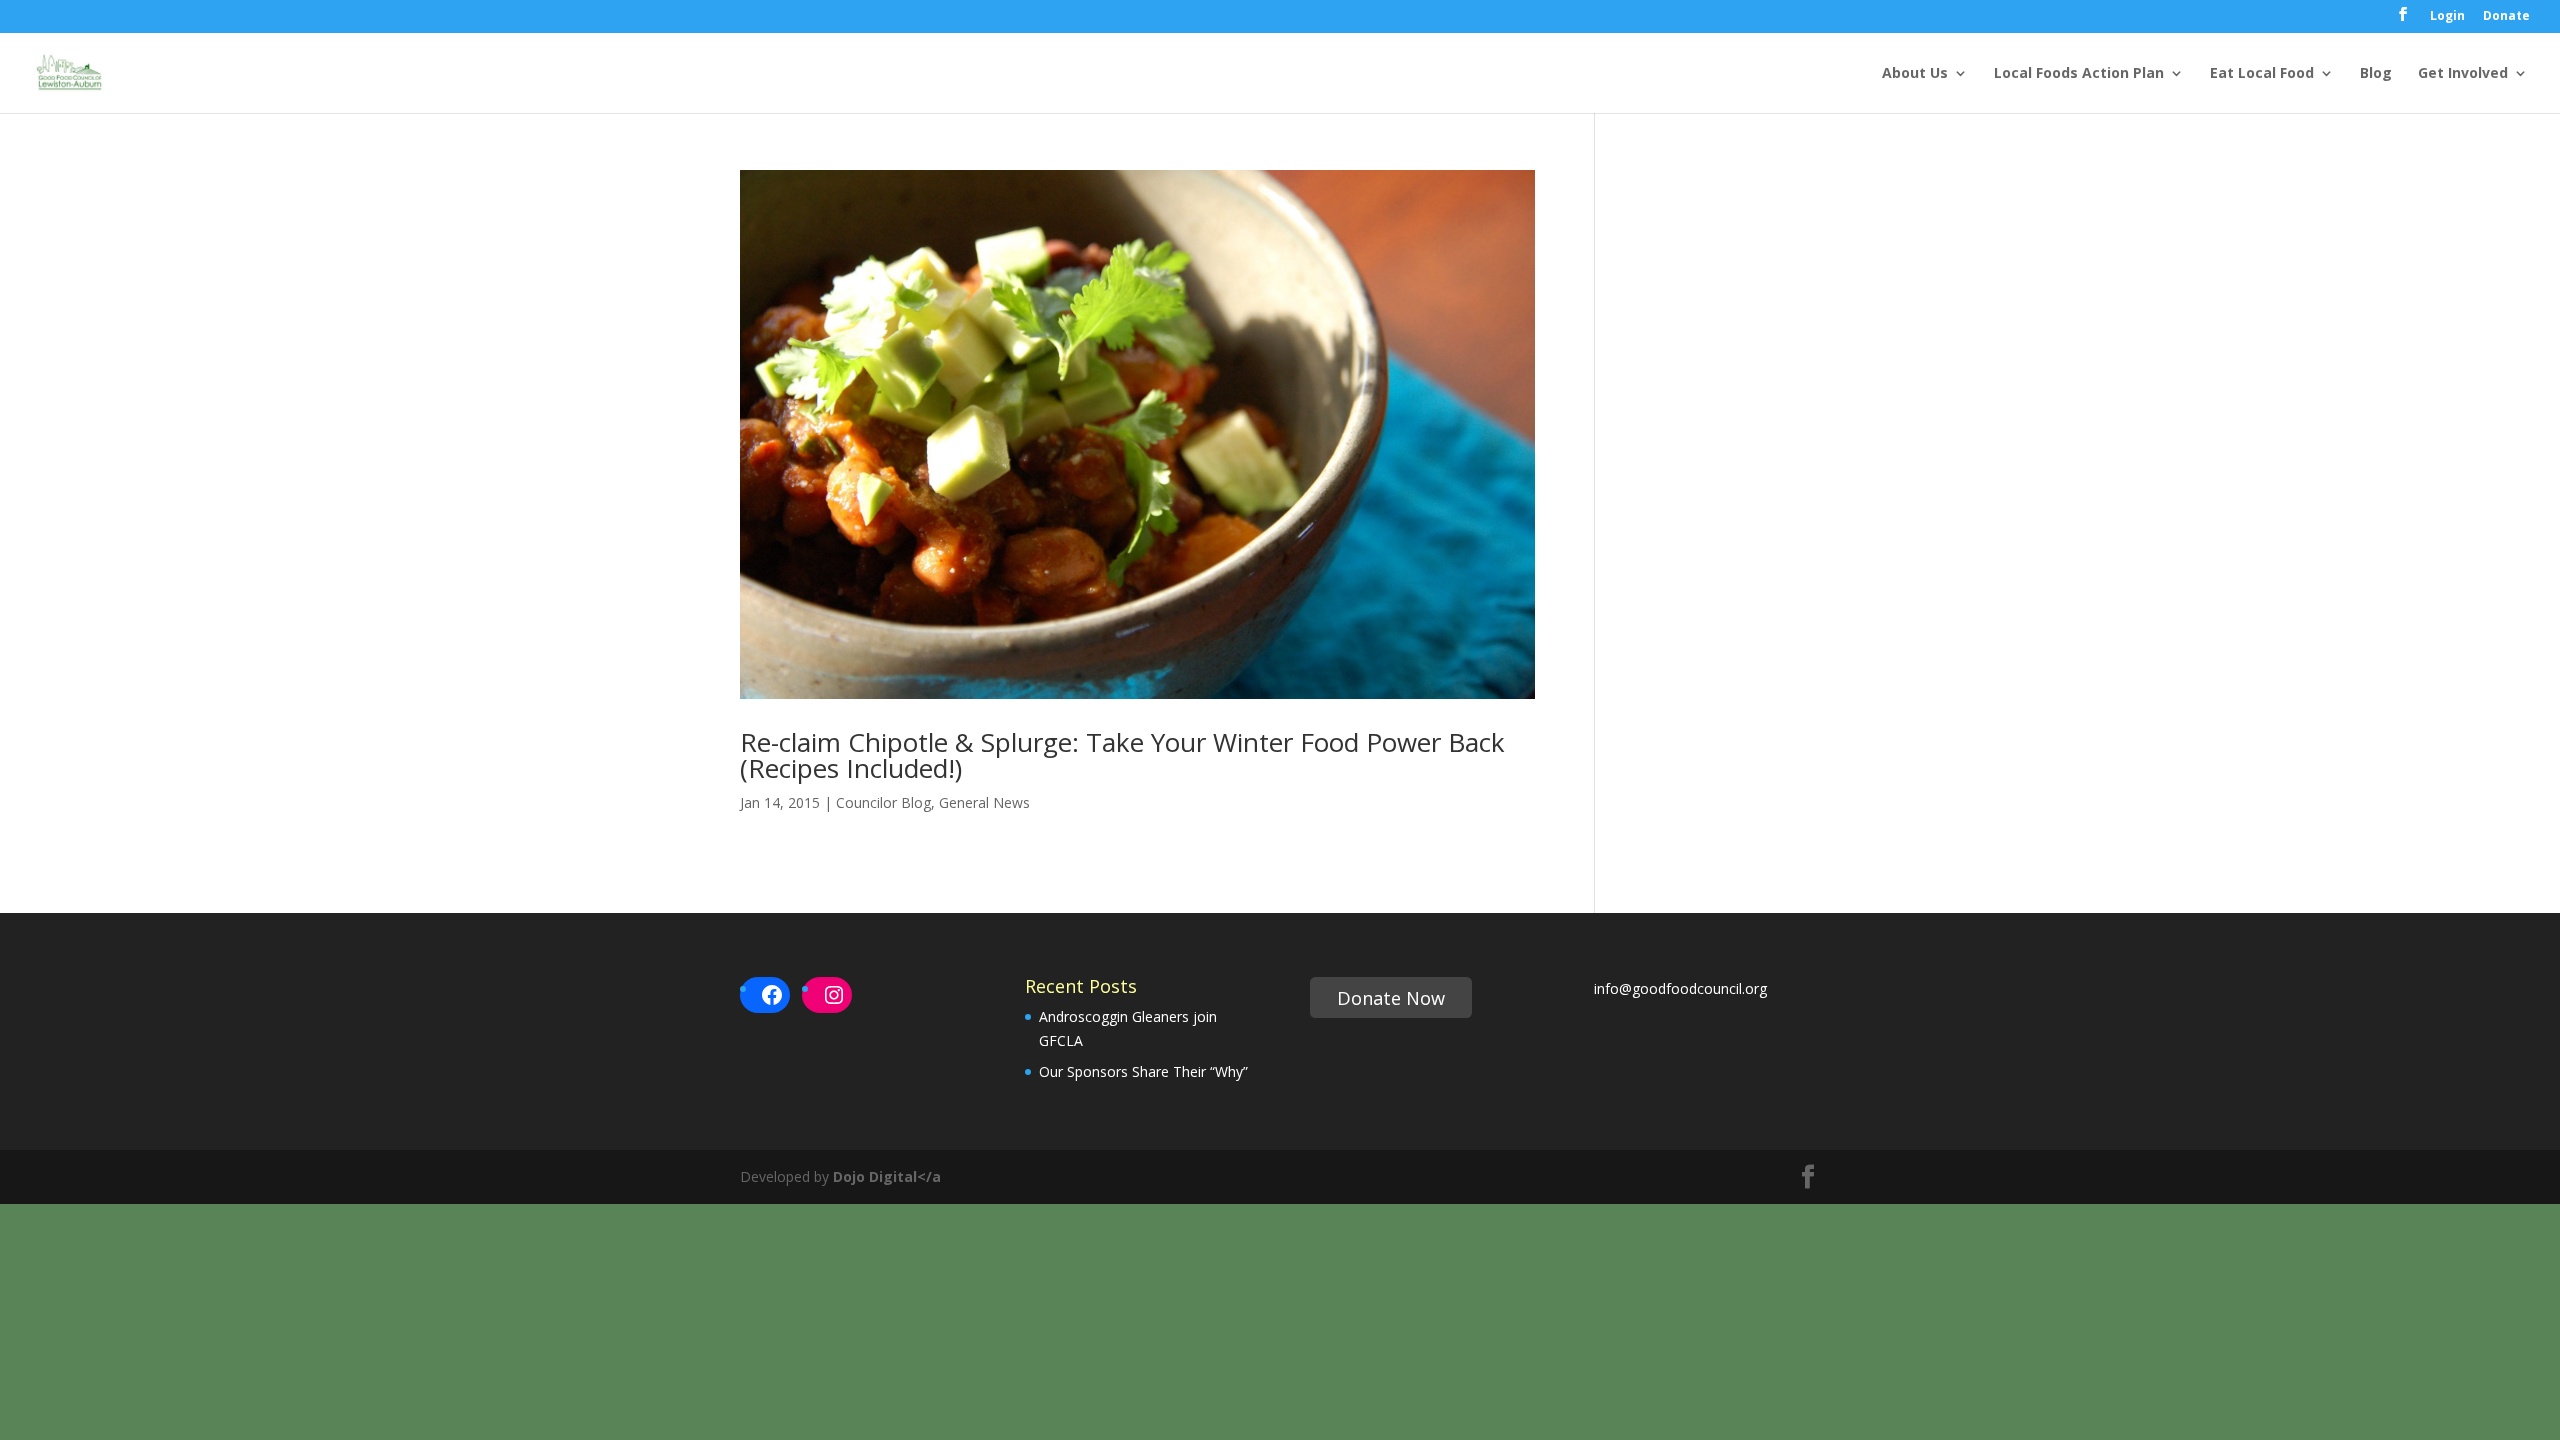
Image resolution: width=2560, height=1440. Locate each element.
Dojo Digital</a (887, 1176)
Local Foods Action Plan (2079, 74)
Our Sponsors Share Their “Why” (1143, 1071)
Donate (2506, 17)
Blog (2376, 74)
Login (2447, 17)
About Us (1915, 74)
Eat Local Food (2262, 74)
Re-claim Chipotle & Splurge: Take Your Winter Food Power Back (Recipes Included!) (1122, 755)
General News (984, 802)
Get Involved (2463, 74)
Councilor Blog (883, 802)
